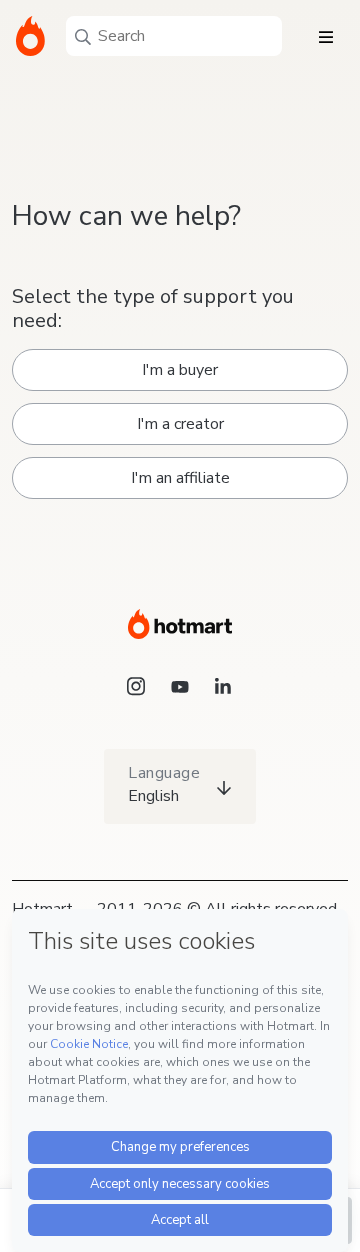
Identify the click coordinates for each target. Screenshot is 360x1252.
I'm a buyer (180, 370)
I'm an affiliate (180, 478)
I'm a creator (180, 424)
